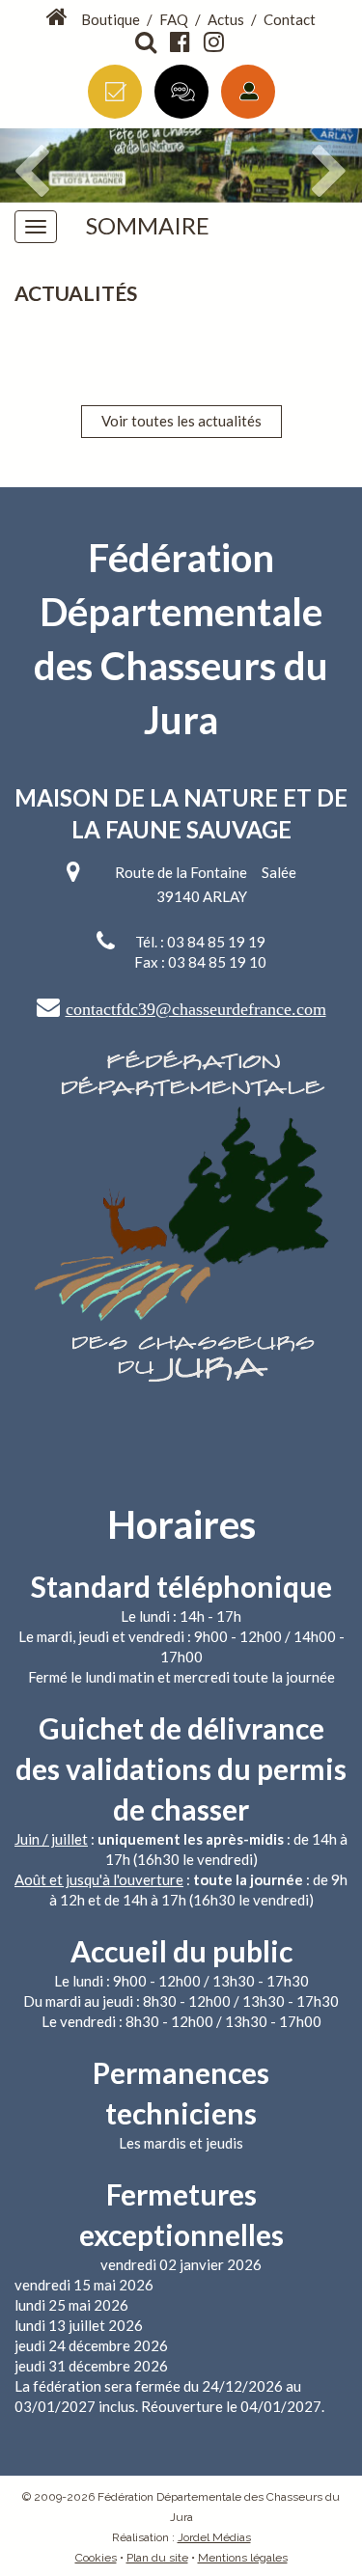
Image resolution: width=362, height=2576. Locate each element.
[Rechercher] (147, 42)
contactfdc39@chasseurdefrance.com (196, 1009)
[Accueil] (58, 17)
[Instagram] (215, 42)
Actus (226, 19)
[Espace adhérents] (248, 92)
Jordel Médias (214, 2537)
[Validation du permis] (115, 92)
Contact (290, 19)
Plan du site (157, 2558)
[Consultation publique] (181, 92)
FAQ (174, 19)
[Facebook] (181, 42)
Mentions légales (243, 2558)
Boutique (111, 19)
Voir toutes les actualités (181, 421)
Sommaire (148, 226)
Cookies (96, 2558)
